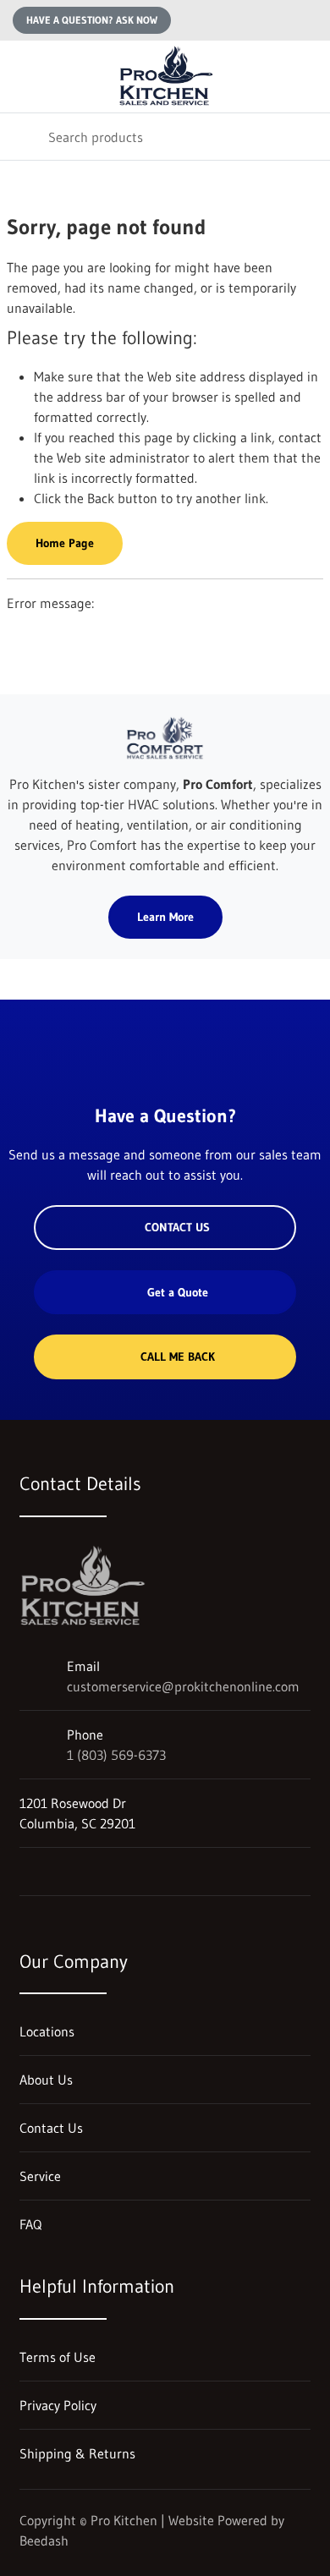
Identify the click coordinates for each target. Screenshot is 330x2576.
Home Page (65, 543)
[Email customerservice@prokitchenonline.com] (273, 20)
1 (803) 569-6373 (116, 1755)
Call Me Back (178, 1357)
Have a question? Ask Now (92, 20)
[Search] (24, 137)
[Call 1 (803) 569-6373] (307, 20)
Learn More (165, 917)
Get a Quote (178, 1292)
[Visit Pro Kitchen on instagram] (27, 1872)
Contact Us (177, 1227)
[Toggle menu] (24, 77)
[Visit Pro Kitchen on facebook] (63, 1872)
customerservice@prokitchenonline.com (183, 1686)
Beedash (44, 2540)
